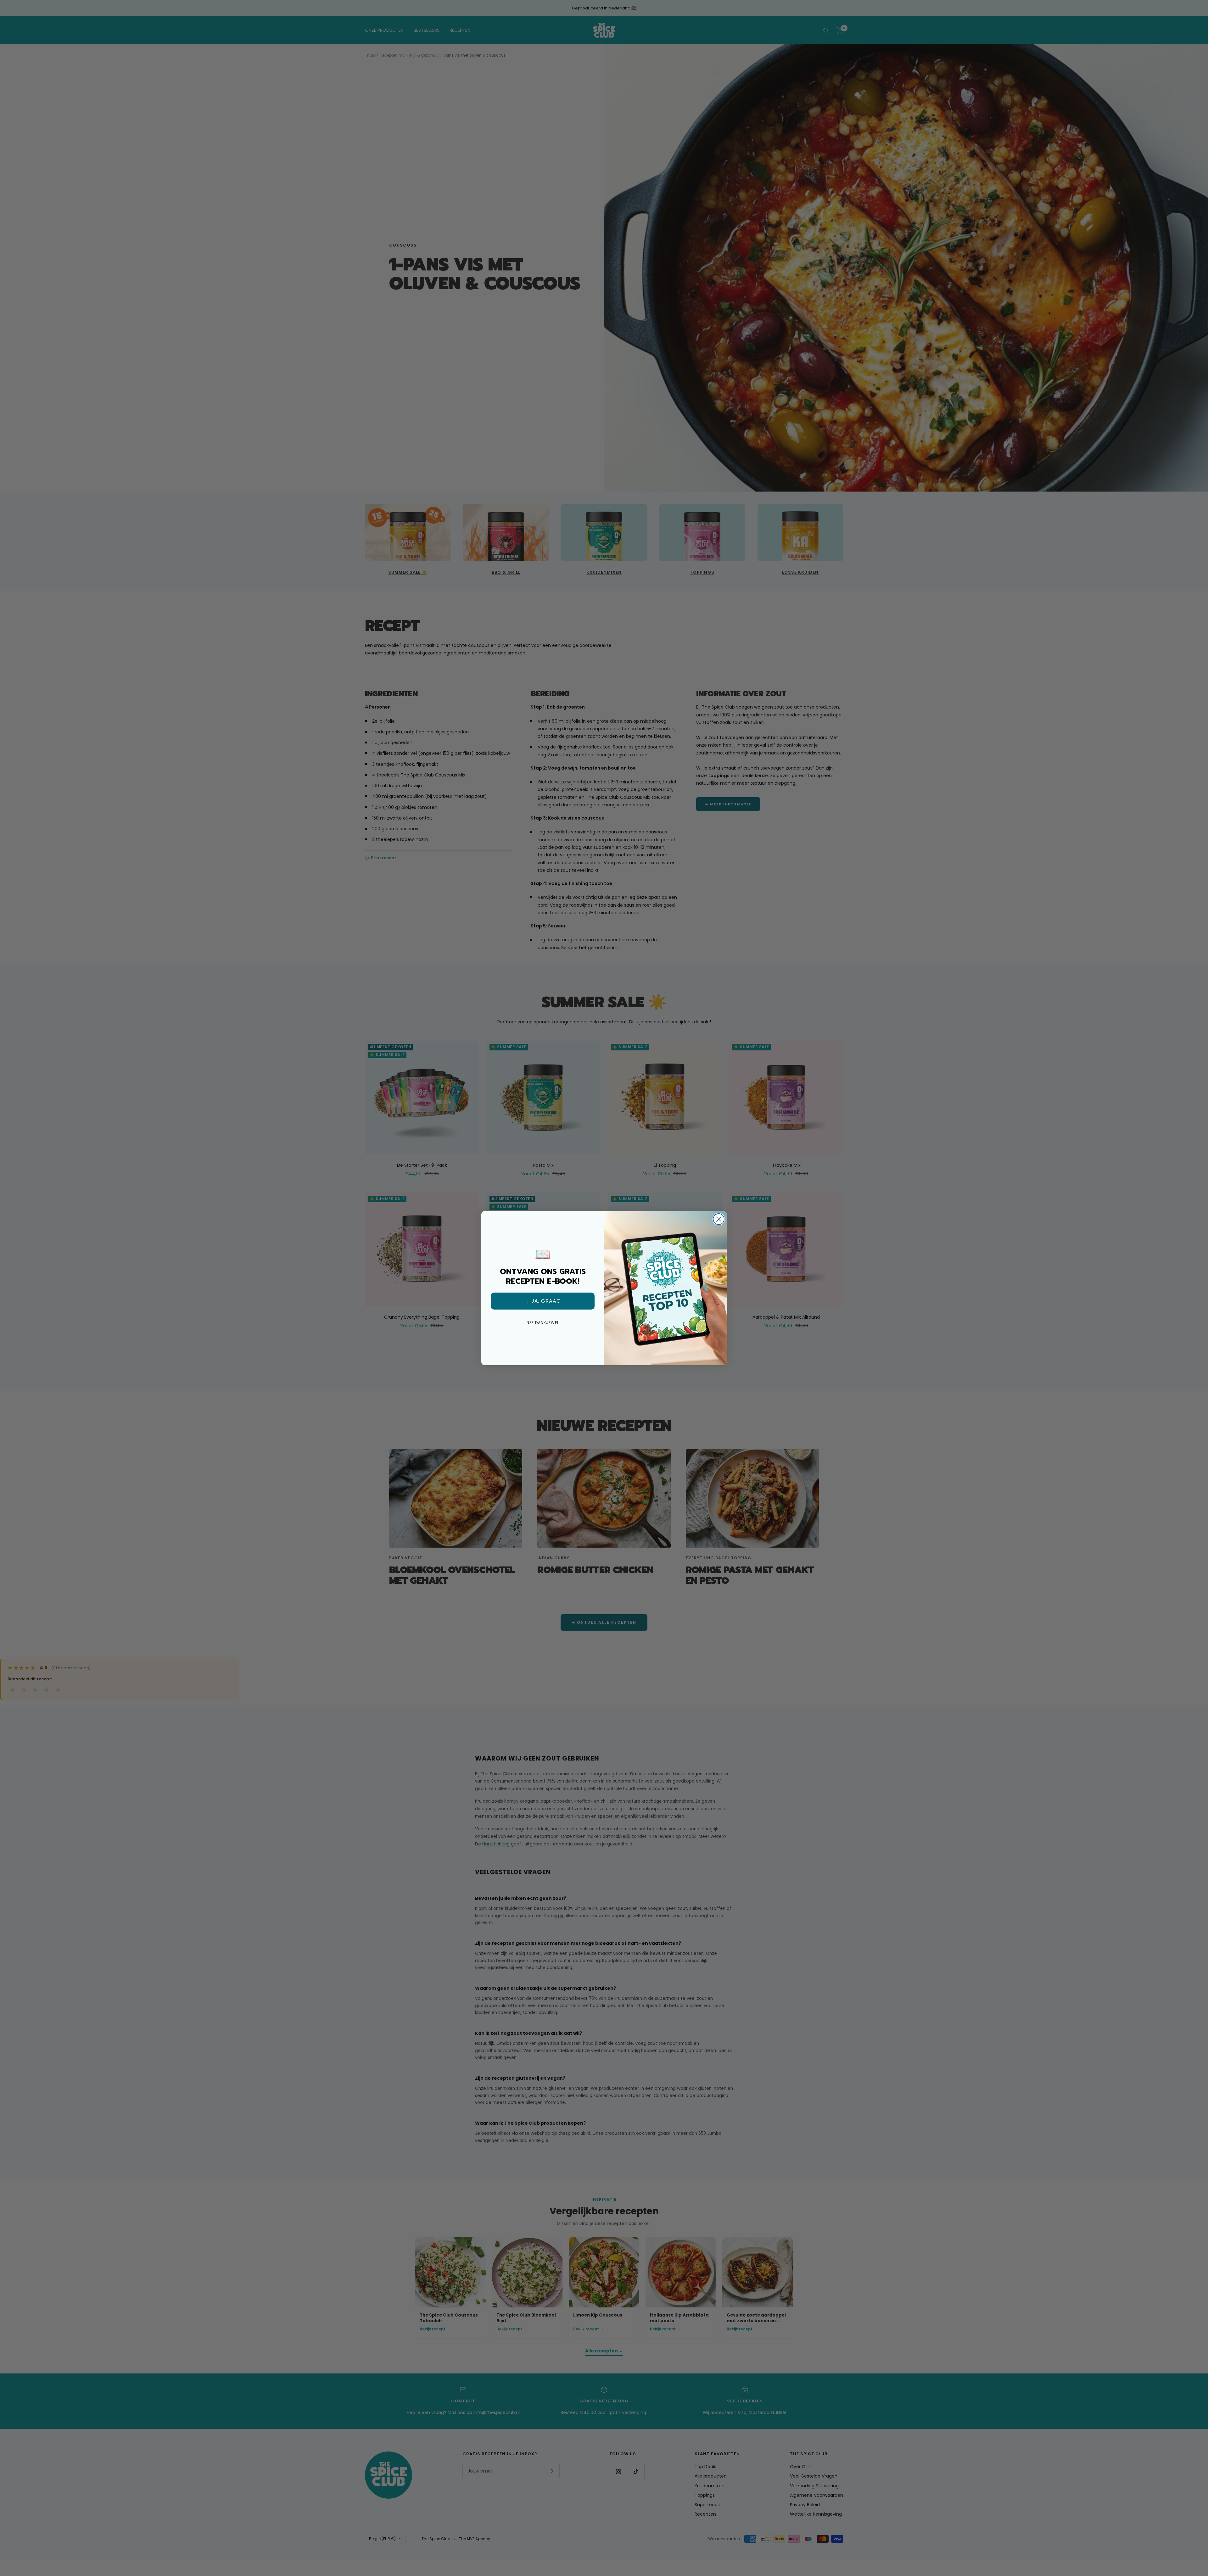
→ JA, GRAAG (543, 1301)
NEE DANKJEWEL (543, 1323)
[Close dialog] (719, 1219)
